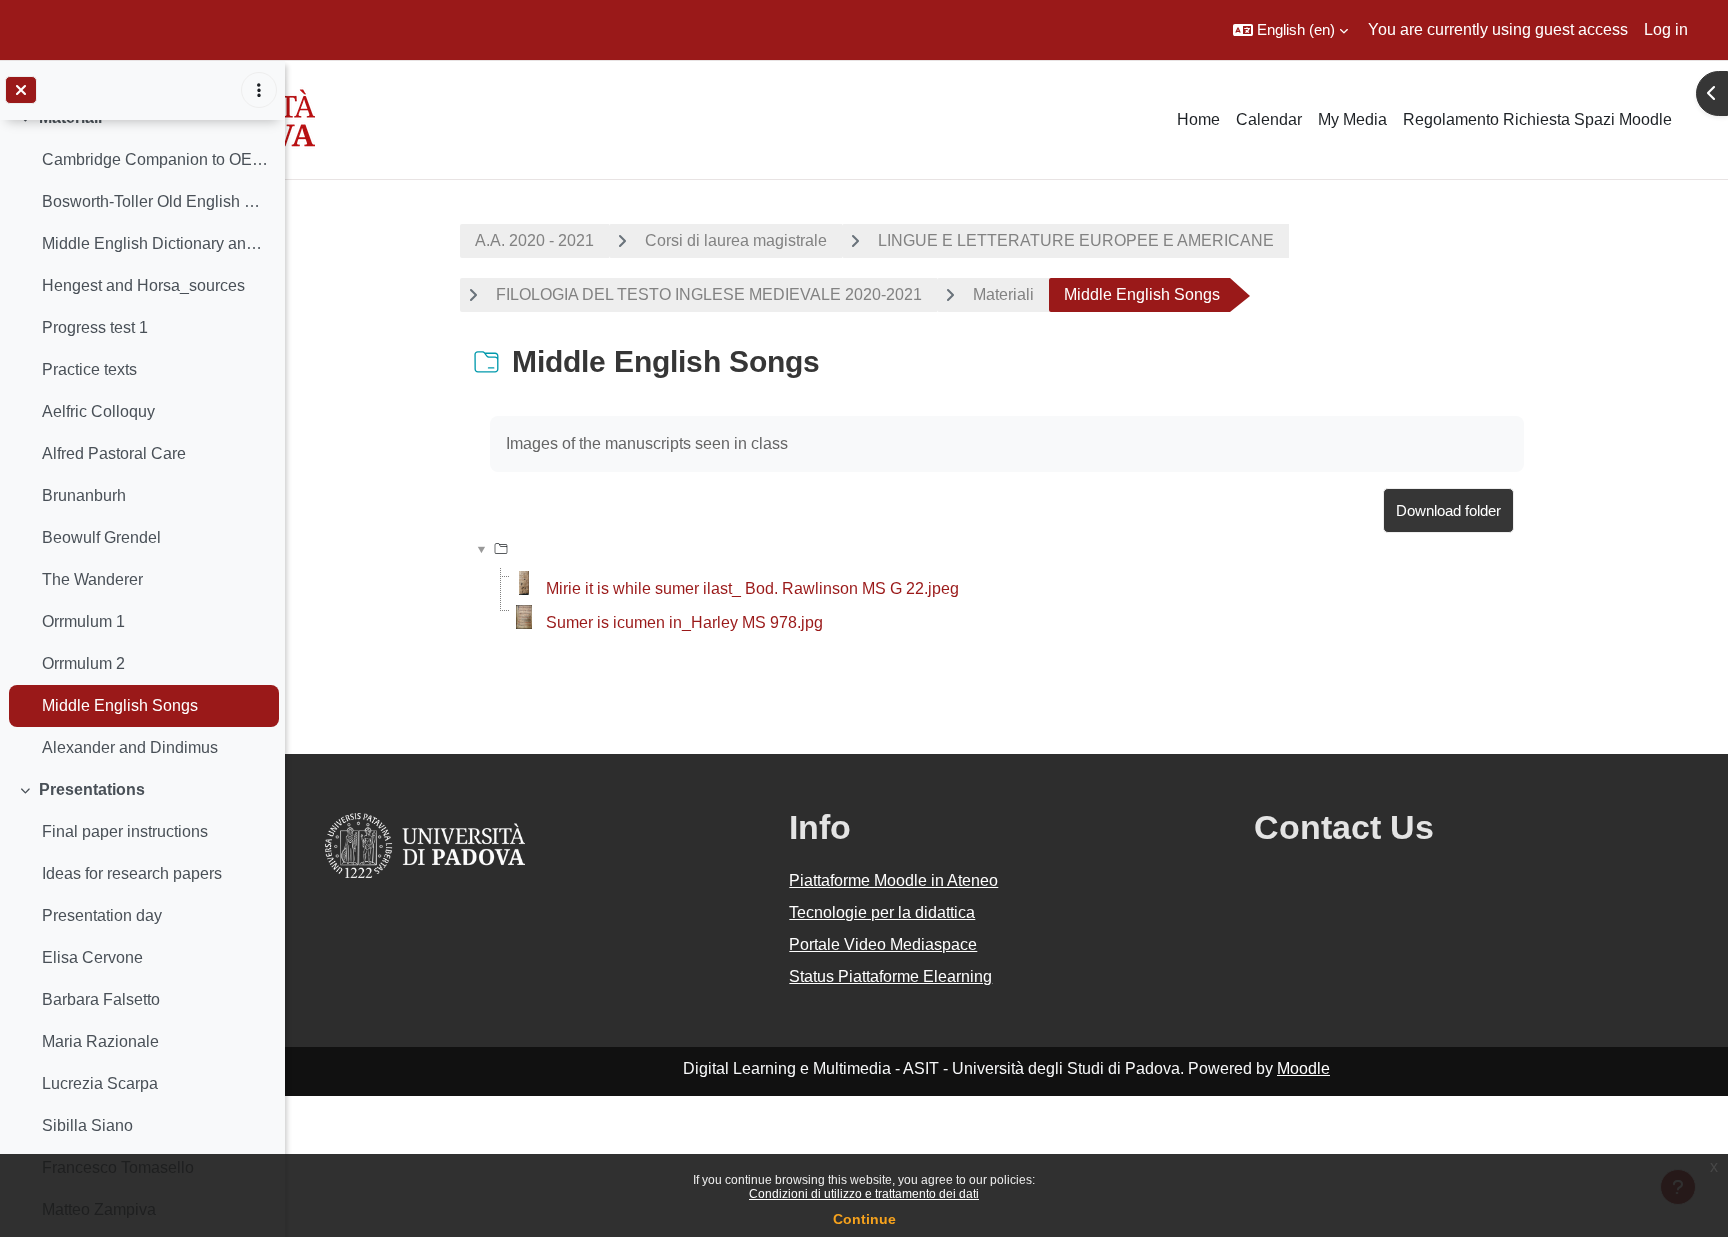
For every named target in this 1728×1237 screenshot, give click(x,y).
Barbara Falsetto (101, 999)
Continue (864, 1219)
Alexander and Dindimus (130, 747)
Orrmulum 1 (83, 621)
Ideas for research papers (132, 873)
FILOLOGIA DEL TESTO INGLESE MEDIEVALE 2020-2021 (709, 294)
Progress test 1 (95, 327)
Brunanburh (84, 495)
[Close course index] (21, 90)
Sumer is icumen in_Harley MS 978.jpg (684, 622)
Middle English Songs (120, 705)
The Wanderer (92, 579)
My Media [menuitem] (1352, 119)
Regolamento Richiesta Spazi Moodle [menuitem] (1537, 119)
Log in (1666, 29)
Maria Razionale (100, 1041)
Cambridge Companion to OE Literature (155, 159)
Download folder (1448, 510)
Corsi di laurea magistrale (736, 240)
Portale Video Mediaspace (883, 944)
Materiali (1003, 294)
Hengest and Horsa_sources (143, 285)
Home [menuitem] (1198, 119)
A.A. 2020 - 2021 (534, 240)
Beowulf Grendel (101, 537)
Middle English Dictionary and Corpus (155, 243)
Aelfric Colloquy (98, 411)
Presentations (92, 789)
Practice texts (89, 369)
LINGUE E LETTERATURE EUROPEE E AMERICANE (1076, 240)
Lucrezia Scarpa (100, 1083)
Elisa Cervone (92, 957)
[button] (1290, 30)
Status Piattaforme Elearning (890, 976)
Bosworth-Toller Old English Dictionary (155, 201)
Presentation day (102, 915)
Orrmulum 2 (83, 663)
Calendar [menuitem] (1269, 119)
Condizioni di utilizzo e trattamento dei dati (864, 1194)
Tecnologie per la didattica (882, 912)
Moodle (1303, 1068)
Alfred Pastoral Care (114, 453)
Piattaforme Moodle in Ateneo (893, 880)
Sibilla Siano (87, 1125)
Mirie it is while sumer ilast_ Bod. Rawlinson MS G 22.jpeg (752, 588)
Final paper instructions (125, 831)
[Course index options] (259, 90)
